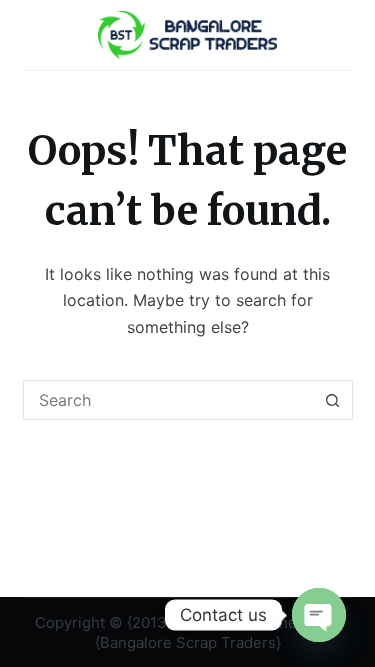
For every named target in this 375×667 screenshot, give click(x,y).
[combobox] (169, 400)
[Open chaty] (319, 615)
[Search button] (333, 400)
